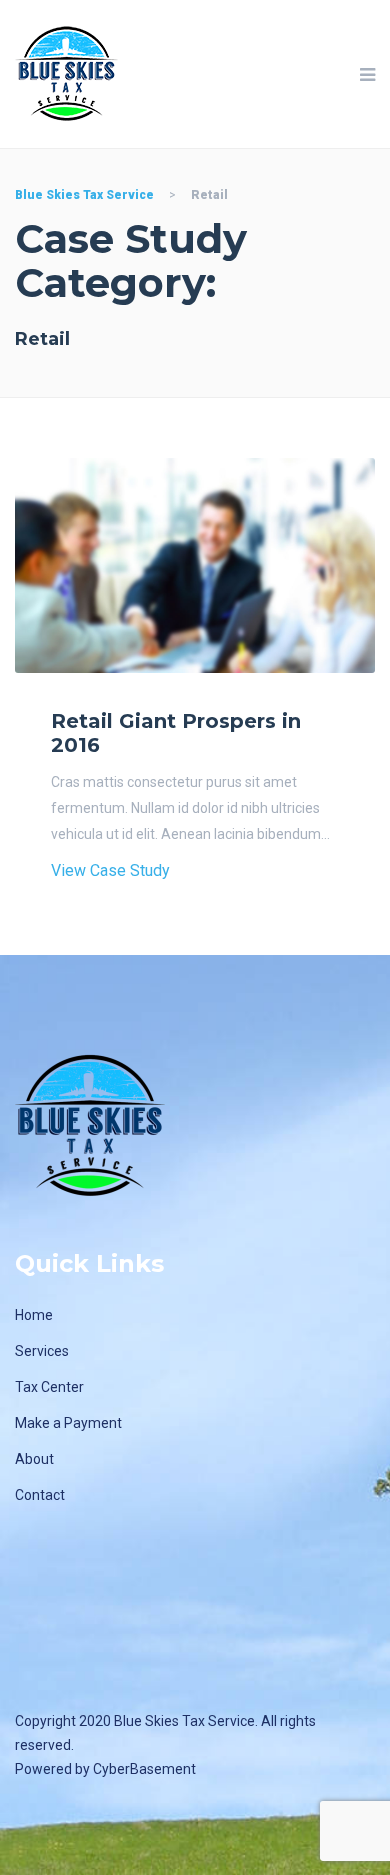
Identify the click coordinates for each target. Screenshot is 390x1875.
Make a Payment (68, 1423)
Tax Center (49, 1387)
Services (42, 1351)
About (34, 1459)
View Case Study (110, 870)
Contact (40, 1495)
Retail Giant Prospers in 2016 (176, 733)
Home (34, 1315)
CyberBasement (144, 1769)
